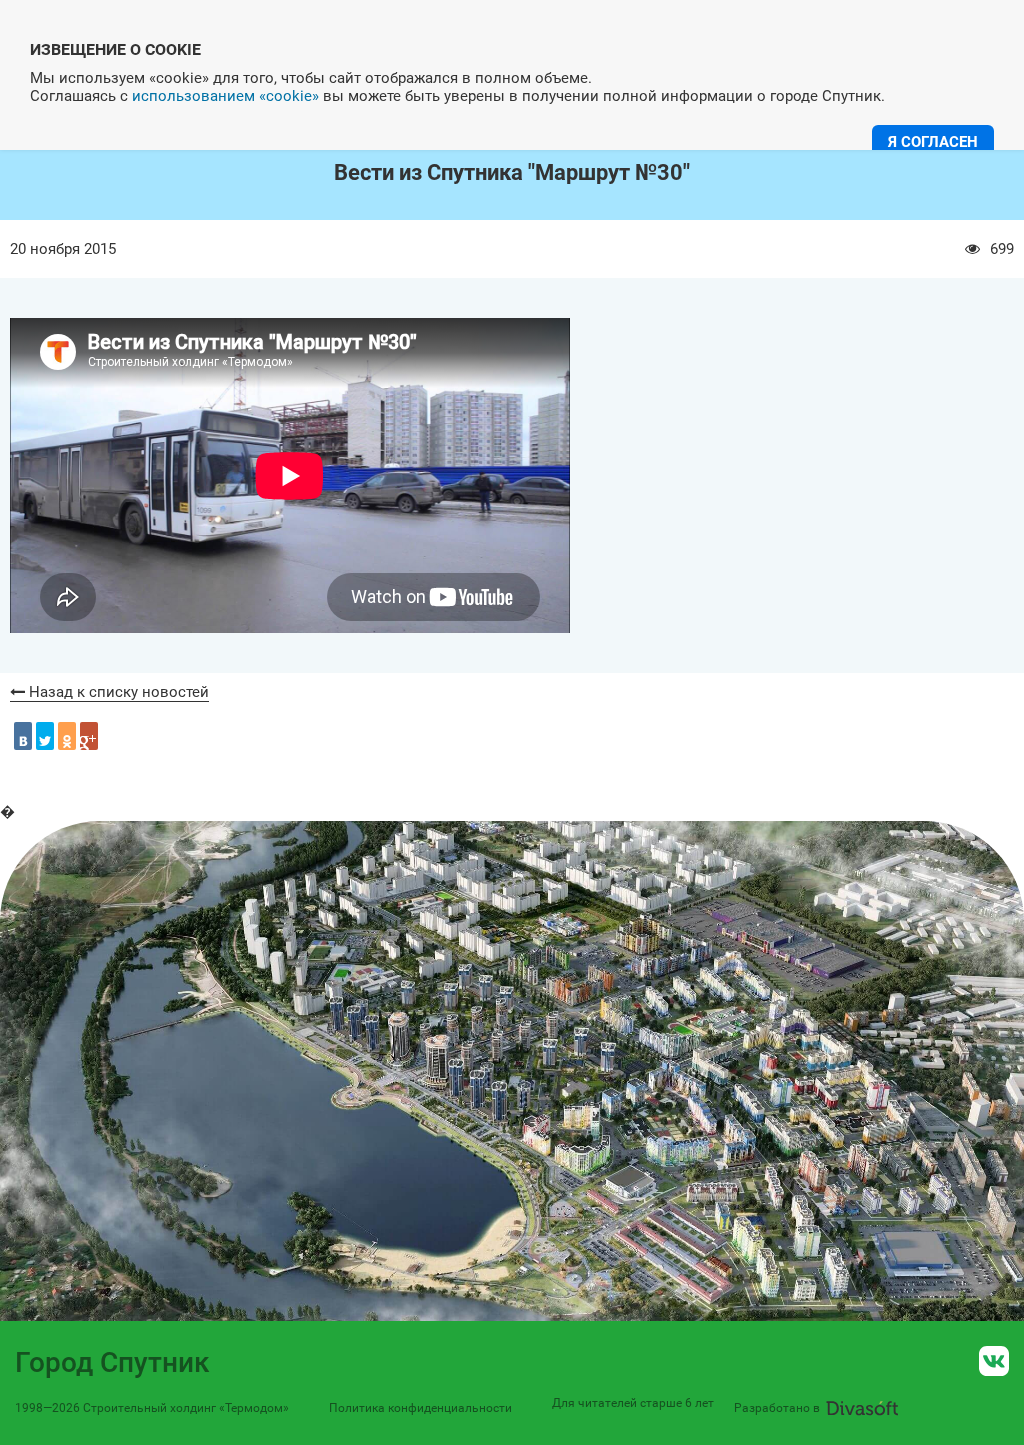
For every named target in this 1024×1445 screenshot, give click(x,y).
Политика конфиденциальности (420, 1408)
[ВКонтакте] (23, 736)
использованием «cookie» (225, 96)
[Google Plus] (89, 736)
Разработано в (777, 1408)
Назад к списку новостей (117, 692)
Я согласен (933, 142)
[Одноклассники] (67, 736)
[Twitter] (45, 736)
